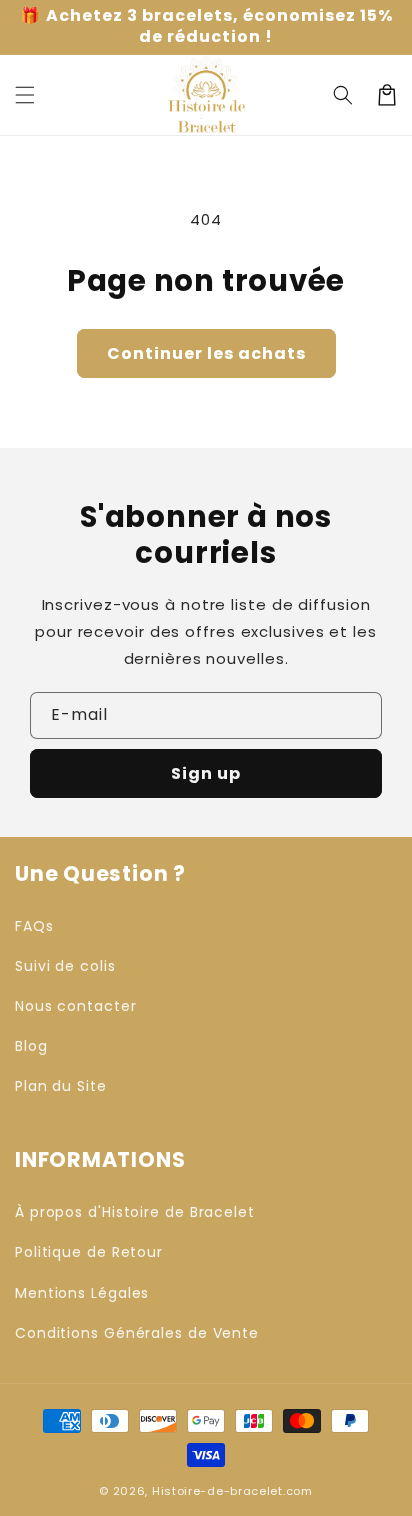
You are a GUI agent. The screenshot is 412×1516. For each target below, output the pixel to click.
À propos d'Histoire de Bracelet (135, 1212)
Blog (31, 1046)
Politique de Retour (89, 1252)
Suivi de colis (65, 966)
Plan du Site (61, 1086)
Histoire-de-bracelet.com (232, 1491)
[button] (343, 95)
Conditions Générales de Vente (137, 1333)
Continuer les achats (206, 353)
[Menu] (25, 95)
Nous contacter (76, 1006)
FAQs (34, 926)
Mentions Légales (82, 1293)
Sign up (206, 773)
